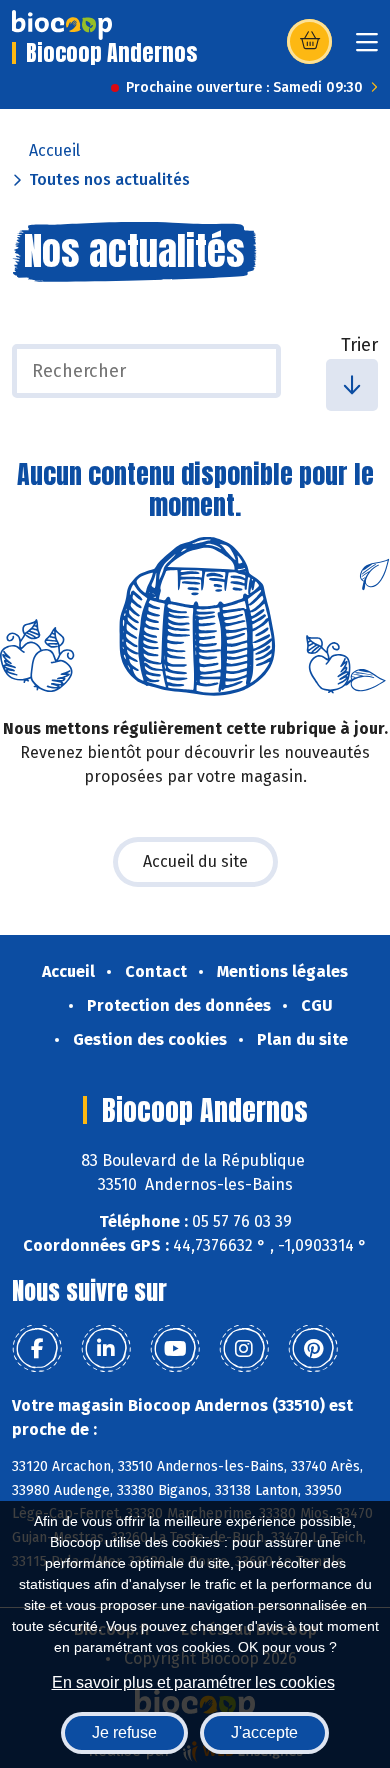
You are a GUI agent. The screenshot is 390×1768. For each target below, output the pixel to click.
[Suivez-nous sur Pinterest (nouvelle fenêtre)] (313, 1349)
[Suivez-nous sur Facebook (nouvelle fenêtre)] (37, 1349)
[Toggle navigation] (367, 48)
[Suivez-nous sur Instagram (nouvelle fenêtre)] (244, 1349)
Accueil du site (195, 861)
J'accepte (264, 1732)
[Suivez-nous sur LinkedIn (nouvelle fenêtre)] (106, 1349)
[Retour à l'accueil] (62, 25)
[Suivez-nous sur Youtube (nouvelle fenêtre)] (175, 1349)
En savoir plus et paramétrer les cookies (193, 1682)
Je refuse (124, 1732)
